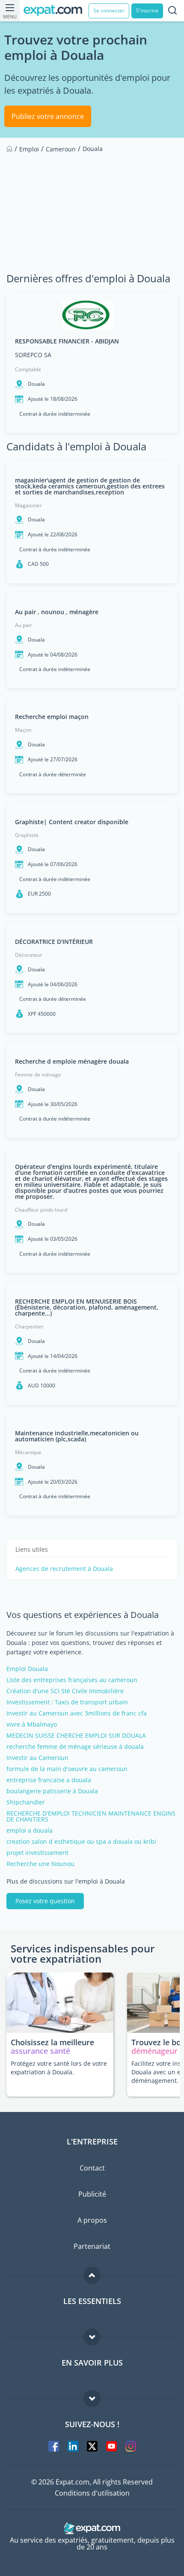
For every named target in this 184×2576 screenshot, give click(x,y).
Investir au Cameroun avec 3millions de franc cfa (77, 1713)
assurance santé (40, 2051)
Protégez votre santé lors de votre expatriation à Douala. (59, 2068)
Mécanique (28, 1452)
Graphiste (27, 835)
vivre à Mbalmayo (32, 1724)
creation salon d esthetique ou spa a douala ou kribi (81, 1842)
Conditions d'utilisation (92, 2493)
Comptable (28, 369)
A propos (92, 2220)
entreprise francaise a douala (49, 1780)
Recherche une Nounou (40, 1864)
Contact (92, 2168)
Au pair (24, 625)
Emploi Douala (27, 1669)
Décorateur (29, 955)
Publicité (92, 2194)
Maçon (23, 730)
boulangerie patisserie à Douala (52, 1791)
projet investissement (37, 1853)
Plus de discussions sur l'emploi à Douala (66, 1881)
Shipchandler (26, 1802)
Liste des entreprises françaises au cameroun (72, 1680)
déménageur (154, 2051)
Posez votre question (45, 1901)
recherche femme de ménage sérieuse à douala (75, 1747)
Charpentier (29, 1326)
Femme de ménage (38, 1075)
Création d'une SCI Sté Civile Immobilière (65, 1691)
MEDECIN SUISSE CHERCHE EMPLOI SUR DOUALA (76, 1736)
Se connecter (109, 10)
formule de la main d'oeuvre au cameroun (67, 1769)
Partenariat (92, 2246)
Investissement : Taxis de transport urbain (67, 1702)
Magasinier (28, 505)
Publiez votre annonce (48, 116)
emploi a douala (30, 1831)
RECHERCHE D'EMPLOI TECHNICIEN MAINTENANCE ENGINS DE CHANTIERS (91, 1816)
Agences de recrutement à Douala (64, 1569)
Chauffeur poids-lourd (41, 1210)
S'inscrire (147, 10)
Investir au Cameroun (37, 1758)
